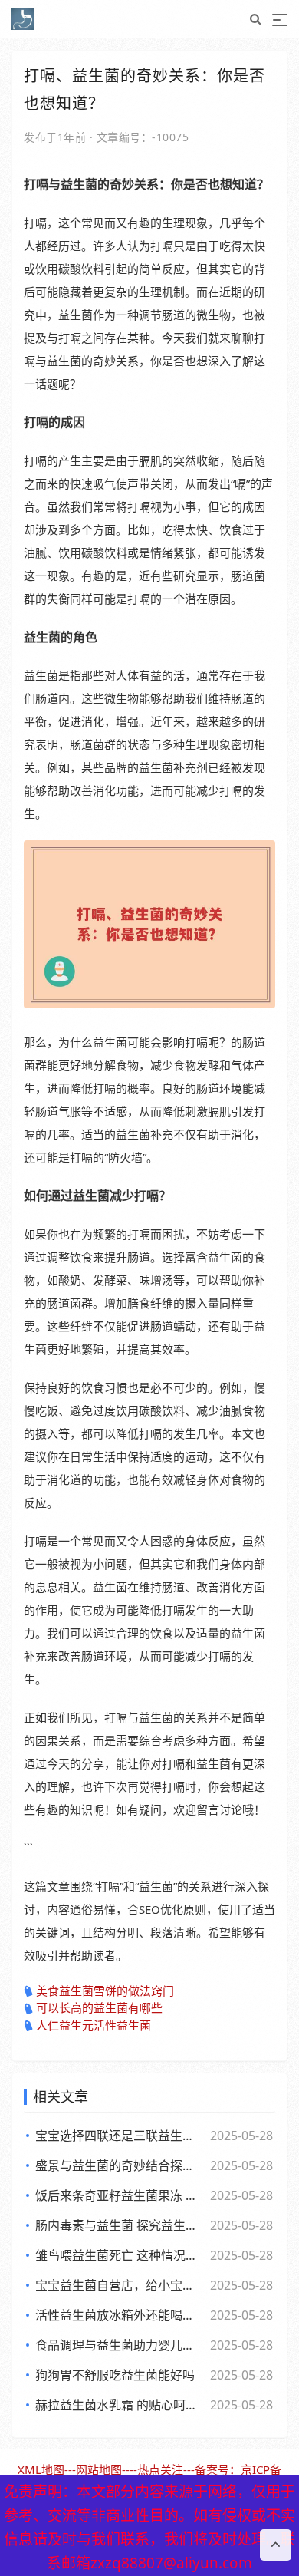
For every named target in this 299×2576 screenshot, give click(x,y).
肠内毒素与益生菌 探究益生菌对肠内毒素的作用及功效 (120, 2225)
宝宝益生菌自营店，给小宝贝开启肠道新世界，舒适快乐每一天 (120, 2285)
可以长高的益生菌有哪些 (99, 2007)
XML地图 (41, 2469)
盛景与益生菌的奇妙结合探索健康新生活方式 (120, 2165)
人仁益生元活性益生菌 (94, 2025)
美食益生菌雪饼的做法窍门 (105, 1991)
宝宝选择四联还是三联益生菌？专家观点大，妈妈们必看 (120, 2136)
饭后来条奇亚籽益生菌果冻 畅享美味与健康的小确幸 (120, 2195)
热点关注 (160, 2469)
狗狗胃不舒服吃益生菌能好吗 (115, 2375)
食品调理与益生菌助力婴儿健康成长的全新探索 (120, 2345)
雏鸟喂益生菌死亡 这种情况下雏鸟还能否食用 (120, 2255)
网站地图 (99, 2469)
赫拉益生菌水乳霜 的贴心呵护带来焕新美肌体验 (120, 2405)
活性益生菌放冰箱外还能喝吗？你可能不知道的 (120, 2315)
